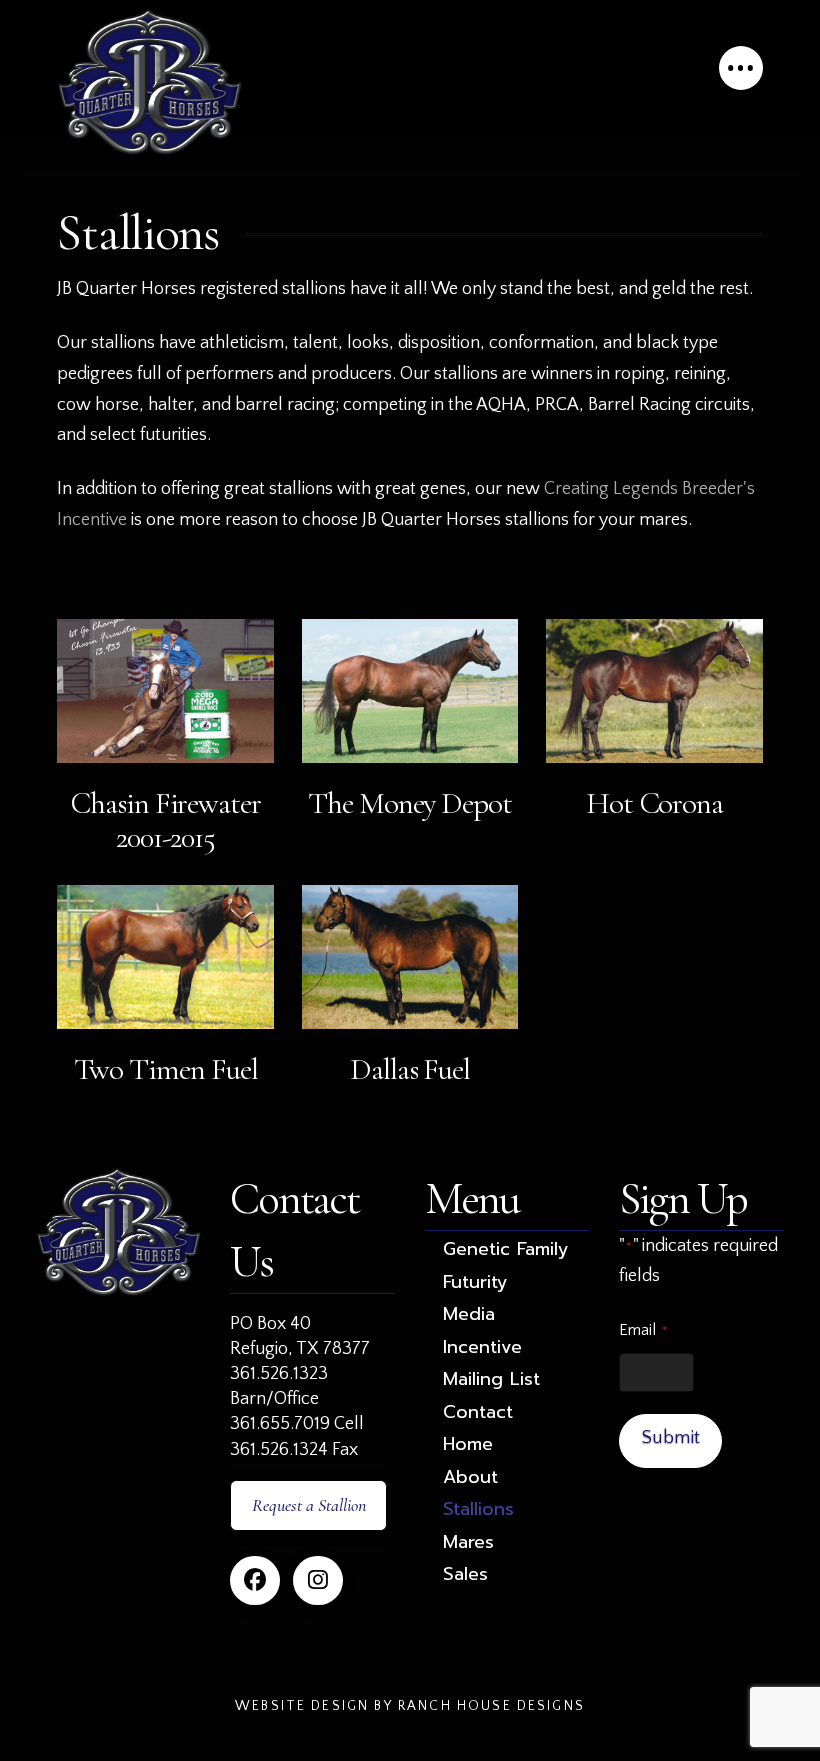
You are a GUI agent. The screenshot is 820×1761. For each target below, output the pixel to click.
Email (643, 1330)
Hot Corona (654, 803)
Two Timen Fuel (166, 1069)
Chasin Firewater (165, 803)
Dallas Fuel (410, 1069)
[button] (741, 68)
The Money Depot (410, 803)
